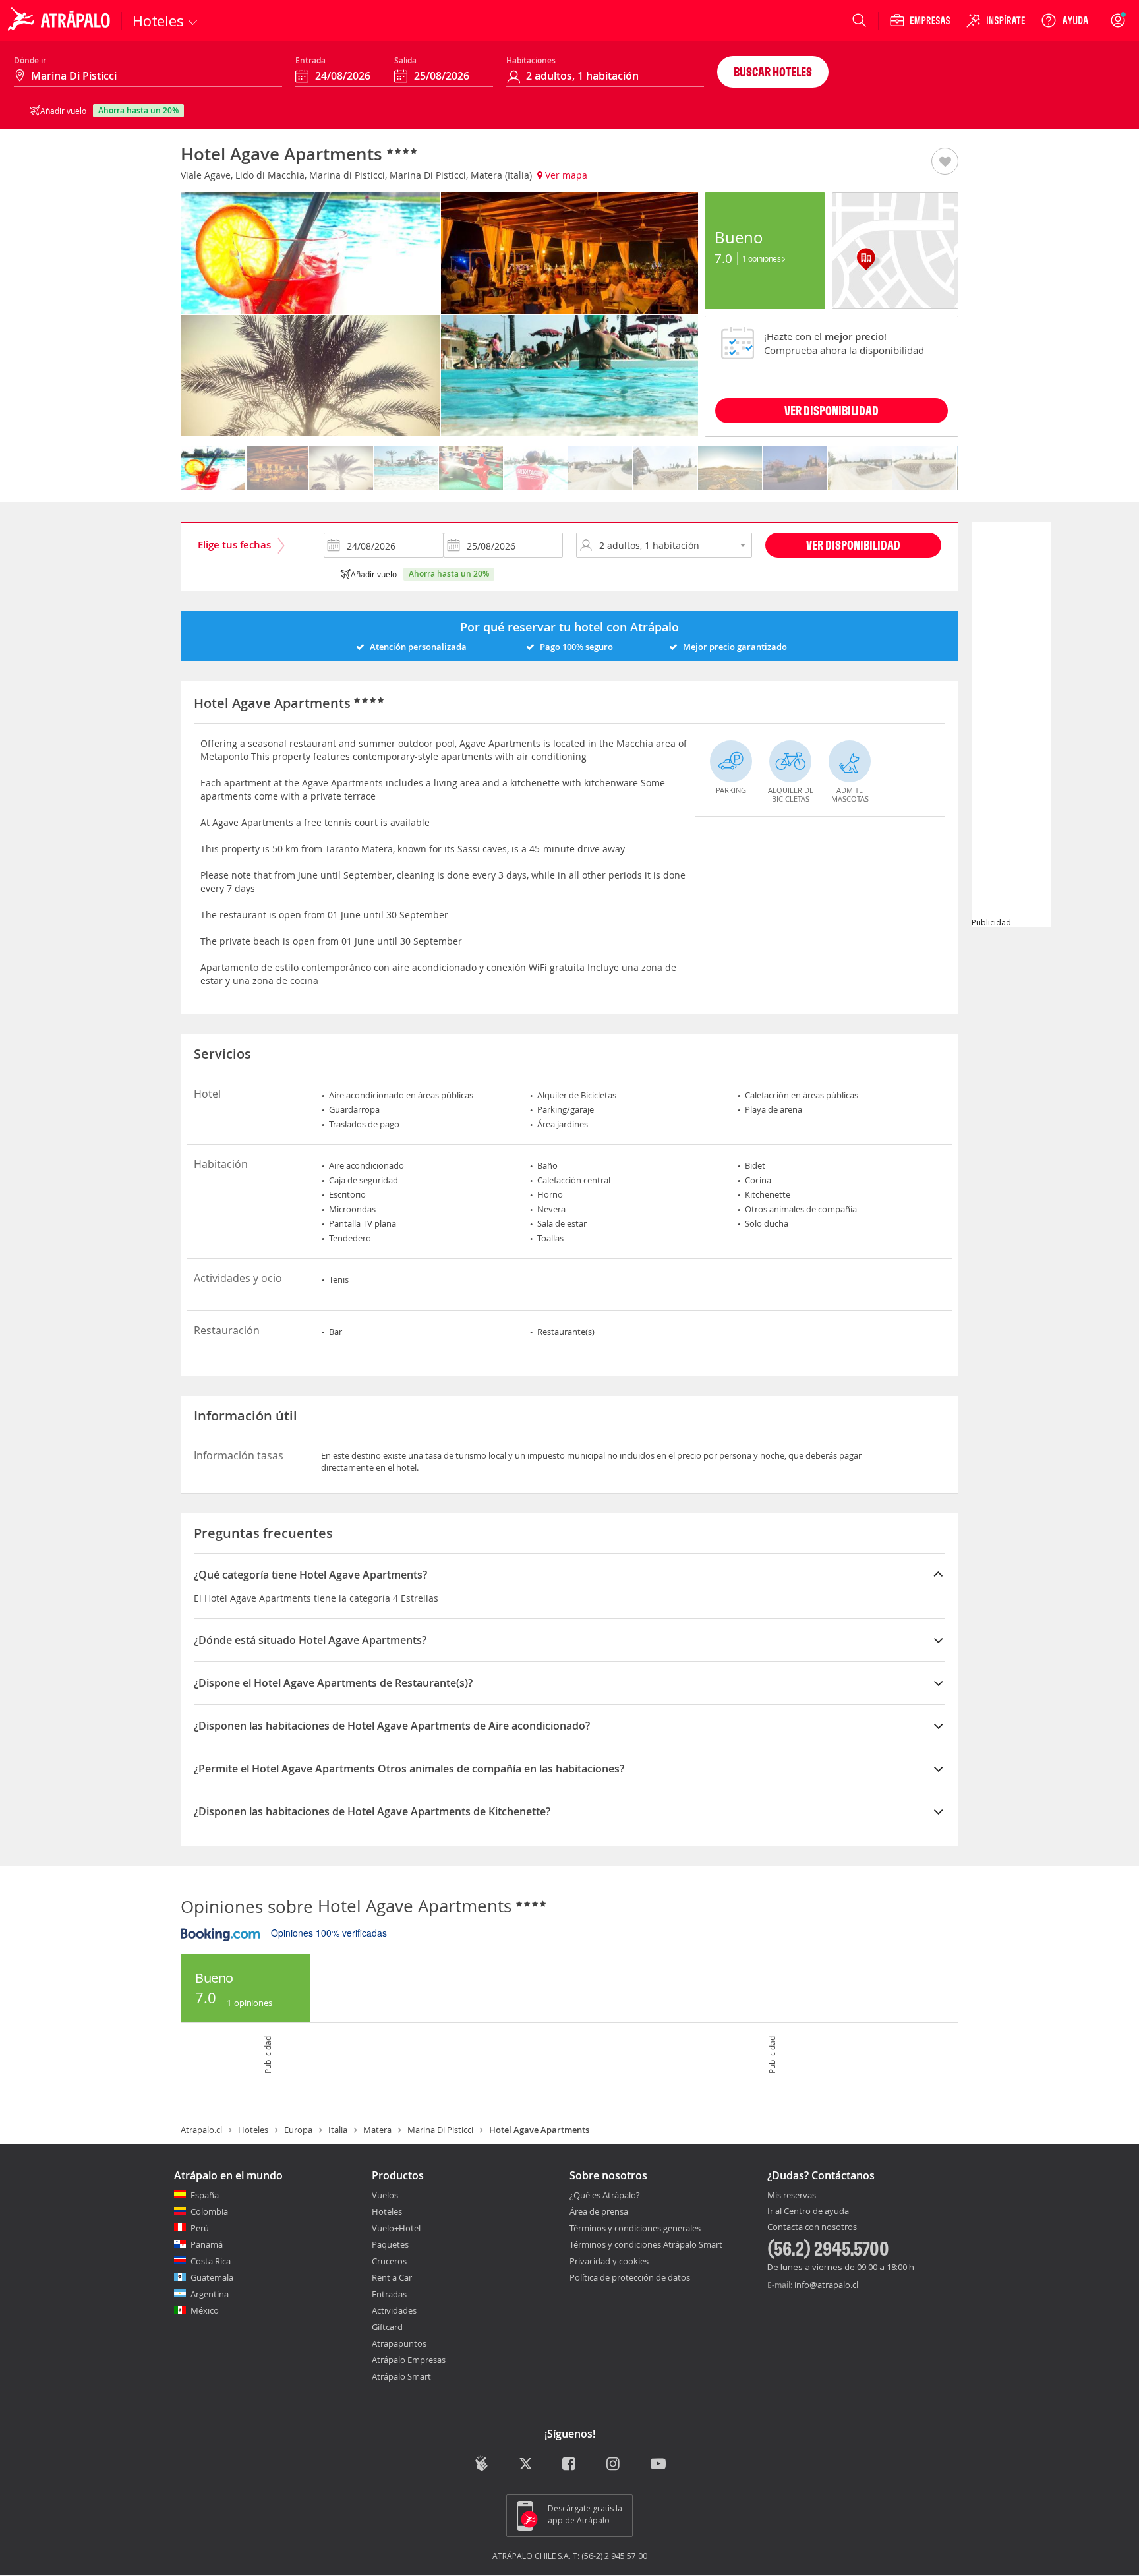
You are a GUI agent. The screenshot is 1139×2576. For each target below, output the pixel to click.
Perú (200, 2228)
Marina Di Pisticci (440, 2130)
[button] (945, 162)
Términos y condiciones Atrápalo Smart (646, 2244)
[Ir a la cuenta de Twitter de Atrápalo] (526, 2465)
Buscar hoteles (773, 72)
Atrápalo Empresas (409, 2360)
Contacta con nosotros (812, 2227)
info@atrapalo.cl (826, 2285)
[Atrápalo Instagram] (614, 2465)
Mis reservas (792, 2196)
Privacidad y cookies (609, 2261)
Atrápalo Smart (401, 2376)
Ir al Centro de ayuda (808, 2211)
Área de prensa (599, 2211)
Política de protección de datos (630, 2277)
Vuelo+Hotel (396, 2228)
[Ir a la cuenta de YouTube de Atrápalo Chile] (658, 2465)
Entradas (389, 2294)
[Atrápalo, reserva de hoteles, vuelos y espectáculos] (61, 20)
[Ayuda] (1065, 20)
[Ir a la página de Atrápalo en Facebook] (570, 2465)
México (205, 2310)
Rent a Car (392, 2277)
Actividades (394, 2310)
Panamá (207, 2244)
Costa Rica (211, 2261)
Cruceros (389, 2261)
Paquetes (390, 2244)
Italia (338, 2130)
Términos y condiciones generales (635, 2228)
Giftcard (387, 2327)
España (205, 2195)
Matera (377, 2130)
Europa (298, 2130)
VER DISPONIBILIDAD (832, 410)
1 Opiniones (762, 258)
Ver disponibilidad (853, 545)
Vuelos (385, 2195)
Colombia (209, 2211)
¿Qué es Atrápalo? (605, 2195)
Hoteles (253, 2130)
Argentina (210, 2294)
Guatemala (212, 2277)
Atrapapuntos (399, 2343)
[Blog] (482, 2464)
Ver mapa (565, 175)
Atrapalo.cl (201, 2130)
